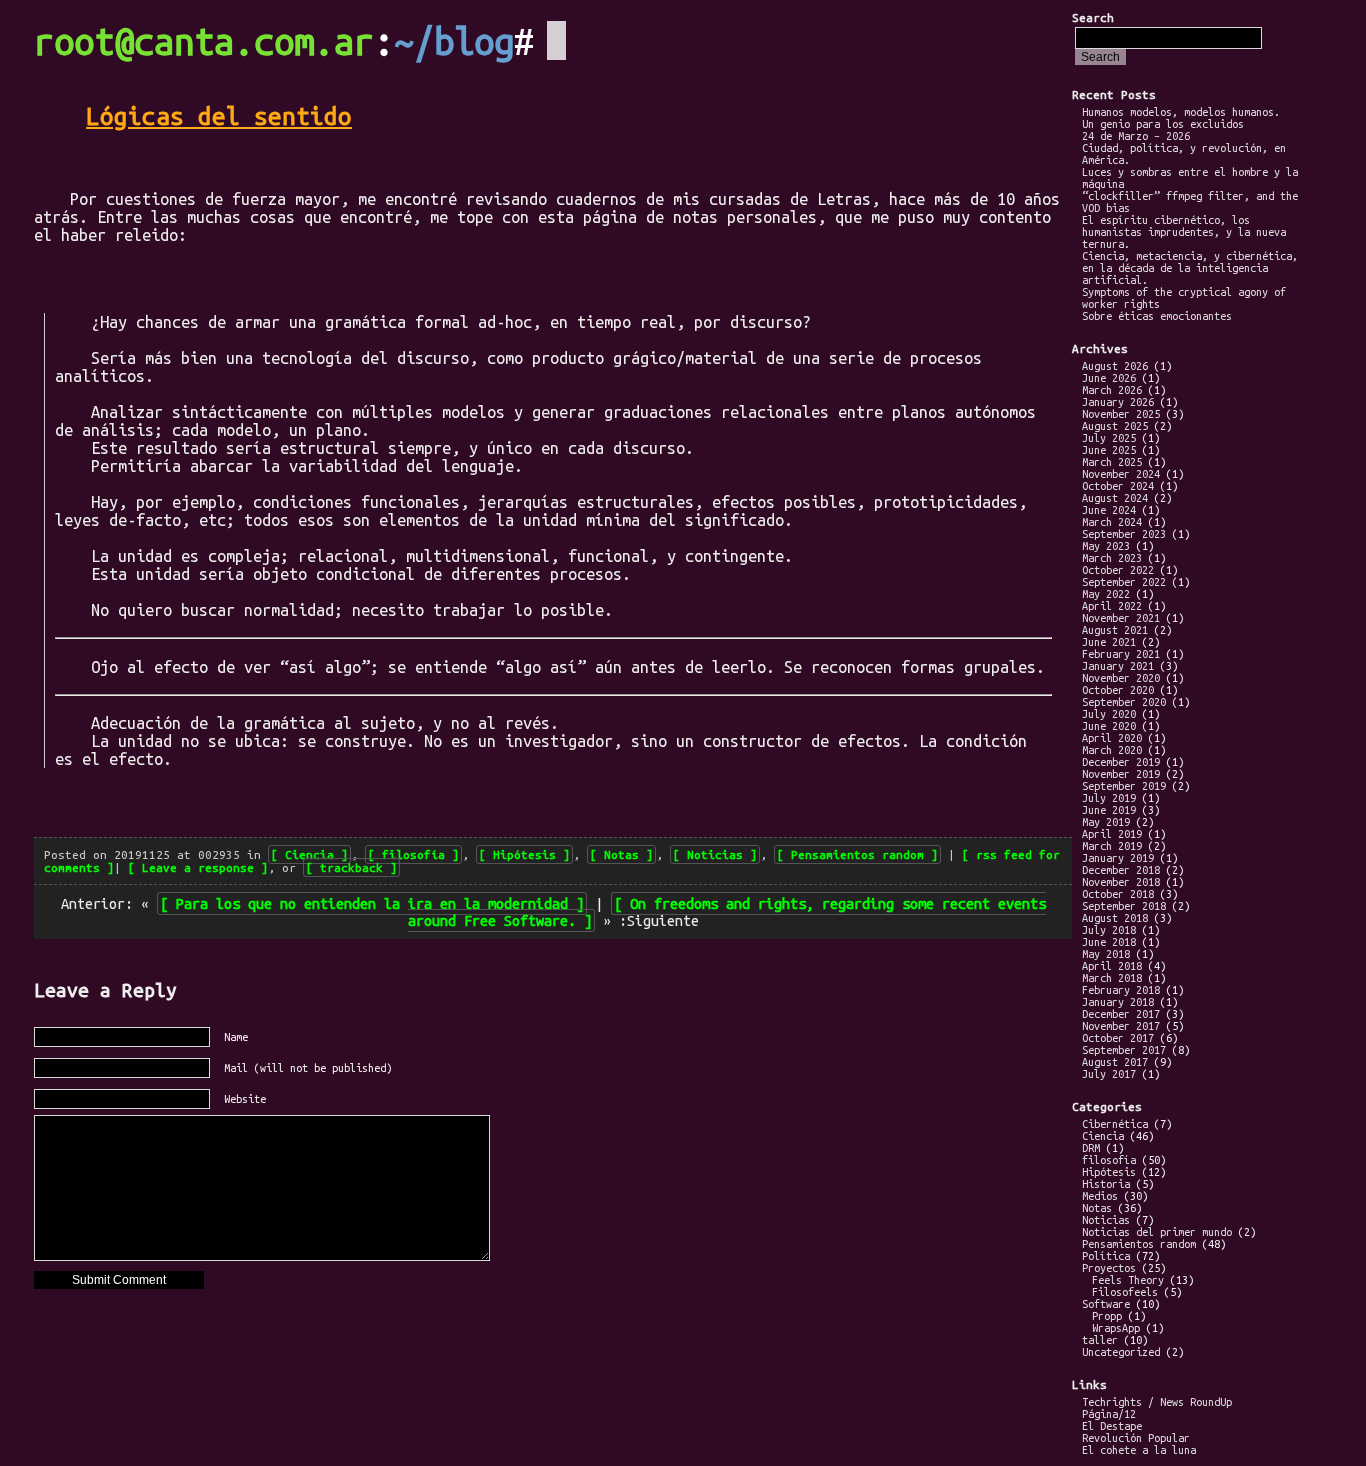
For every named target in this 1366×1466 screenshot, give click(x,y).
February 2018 (1121, 990)
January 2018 (1118, 1002)
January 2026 (1118, 402)
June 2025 (1109, 450)
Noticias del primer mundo (1157, 1232)
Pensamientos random (857, 854)
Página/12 (1109, 1414)
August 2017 (1115, 1062)
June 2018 (1109, 942)
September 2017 (1124, 1050)
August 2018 (1115, 918)
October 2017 (1118, 1038)
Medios (1100, 1196)
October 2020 (1118, 690)
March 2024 (1112, 522)
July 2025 (1109, 438)
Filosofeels (1125, 1292)
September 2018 (1124, 906)
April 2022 (1112, 606)
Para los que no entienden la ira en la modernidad (372, 903)
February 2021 (1121, 654)
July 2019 (1109, 798)
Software (1106, 1304)
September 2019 (1124, 786)
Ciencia (309, 854)
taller (1100, 1340)
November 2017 (1121, 1026)
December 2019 (1121, 762)
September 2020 (1124, 702)
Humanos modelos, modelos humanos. (1181, 112)
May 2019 (1106, 822)
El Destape (1112, 1426)
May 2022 (1106, 594)
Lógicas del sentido (219, 116)
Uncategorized (1121, 1352)
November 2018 (1121, 882)
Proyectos (1109, 1268)
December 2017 (1121, 1014)
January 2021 (1118, 666)
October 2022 (1118, 570)
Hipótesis (524, 854)
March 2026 (1112, 390)
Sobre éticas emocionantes (1157, 316)
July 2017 (1109, 1074)
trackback (351, 867)
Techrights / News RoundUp (1157, 1402)
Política (1106, 1256)
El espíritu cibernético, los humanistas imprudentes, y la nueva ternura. (1184, 232)
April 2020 (1112, 738)
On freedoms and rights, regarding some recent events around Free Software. (727, 912)
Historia (1106, 1184)
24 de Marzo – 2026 (1136, 136)
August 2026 (1115, 366)
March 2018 (1112, 978)
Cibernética (1115, 1124)
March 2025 (1112, 462)
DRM (1091, 1148)
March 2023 (1112, 558)
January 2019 (1118, 858)
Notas (621, 854)
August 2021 (1115, 630)
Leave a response (198, 867)
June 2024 (1109, 510)
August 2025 (1115, 426)
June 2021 (1109, 642)
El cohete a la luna (1139, 1450)
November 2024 (1121, 474)
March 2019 (1112, 846)
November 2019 (1121, 774)
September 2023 (1124, 534)
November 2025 (1121, 414)
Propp (1107, 1316)
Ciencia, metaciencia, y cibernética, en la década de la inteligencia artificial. (1190, 268)
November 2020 (1121, 678)
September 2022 (1124, 582)
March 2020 (1112, 750)
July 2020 (1109, 714)
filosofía (413, 854)
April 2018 (1112, 966)
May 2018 (1106, 954)
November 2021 (1121, 618)
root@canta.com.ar (204, 41)
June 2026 (1109, 378)
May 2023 (1106, 546)
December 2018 (1121, 870)
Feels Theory (1128, 1280)
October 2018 (1118, 894)
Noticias (715, 854)
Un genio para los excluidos (1163, 124)
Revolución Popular (1136, 1438)
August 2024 (1115, 498)
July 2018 (1109, 930)
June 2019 (1109, 810)
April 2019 (1112, 834)
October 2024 (1118, 486)
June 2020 (1109, 726)
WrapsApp (1116, 1328)
